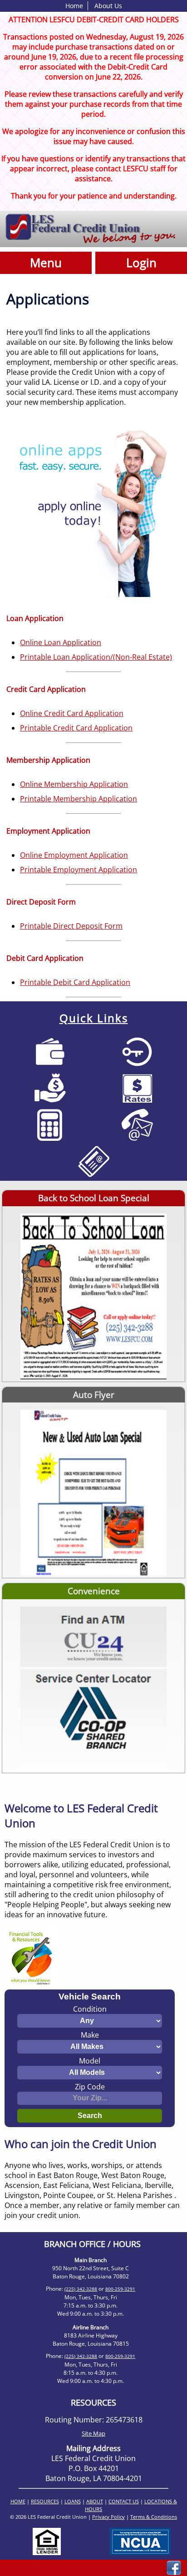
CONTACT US (124, 2501)
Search (90, 2116)
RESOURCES (45, 2501)
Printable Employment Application (79, 870)
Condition (90, 2009)
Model (90, 2061)
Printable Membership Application (79, 799)
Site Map (93, 2433)
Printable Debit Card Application (75, 982)
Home (74, 6)
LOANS (73, 2501)
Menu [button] (46, 263)
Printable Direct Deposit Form (71, 926)
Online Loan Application (61, 642)
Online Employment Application (74, 855)
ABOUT (95, 2501)
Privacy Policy (108, 2517)
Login (141, 263)
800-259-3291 (120, 2289)
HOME (18, 2501)
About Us (108, 6)
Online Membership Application (74, 784)
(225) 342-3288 (81, 2289)
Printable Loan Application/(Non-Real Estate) (96, 657)
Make (90, 2035)
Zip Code (90, 2087)
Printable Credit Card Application (76, 728)
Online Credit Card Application (72, 713)
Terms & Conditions (154, 2517)
